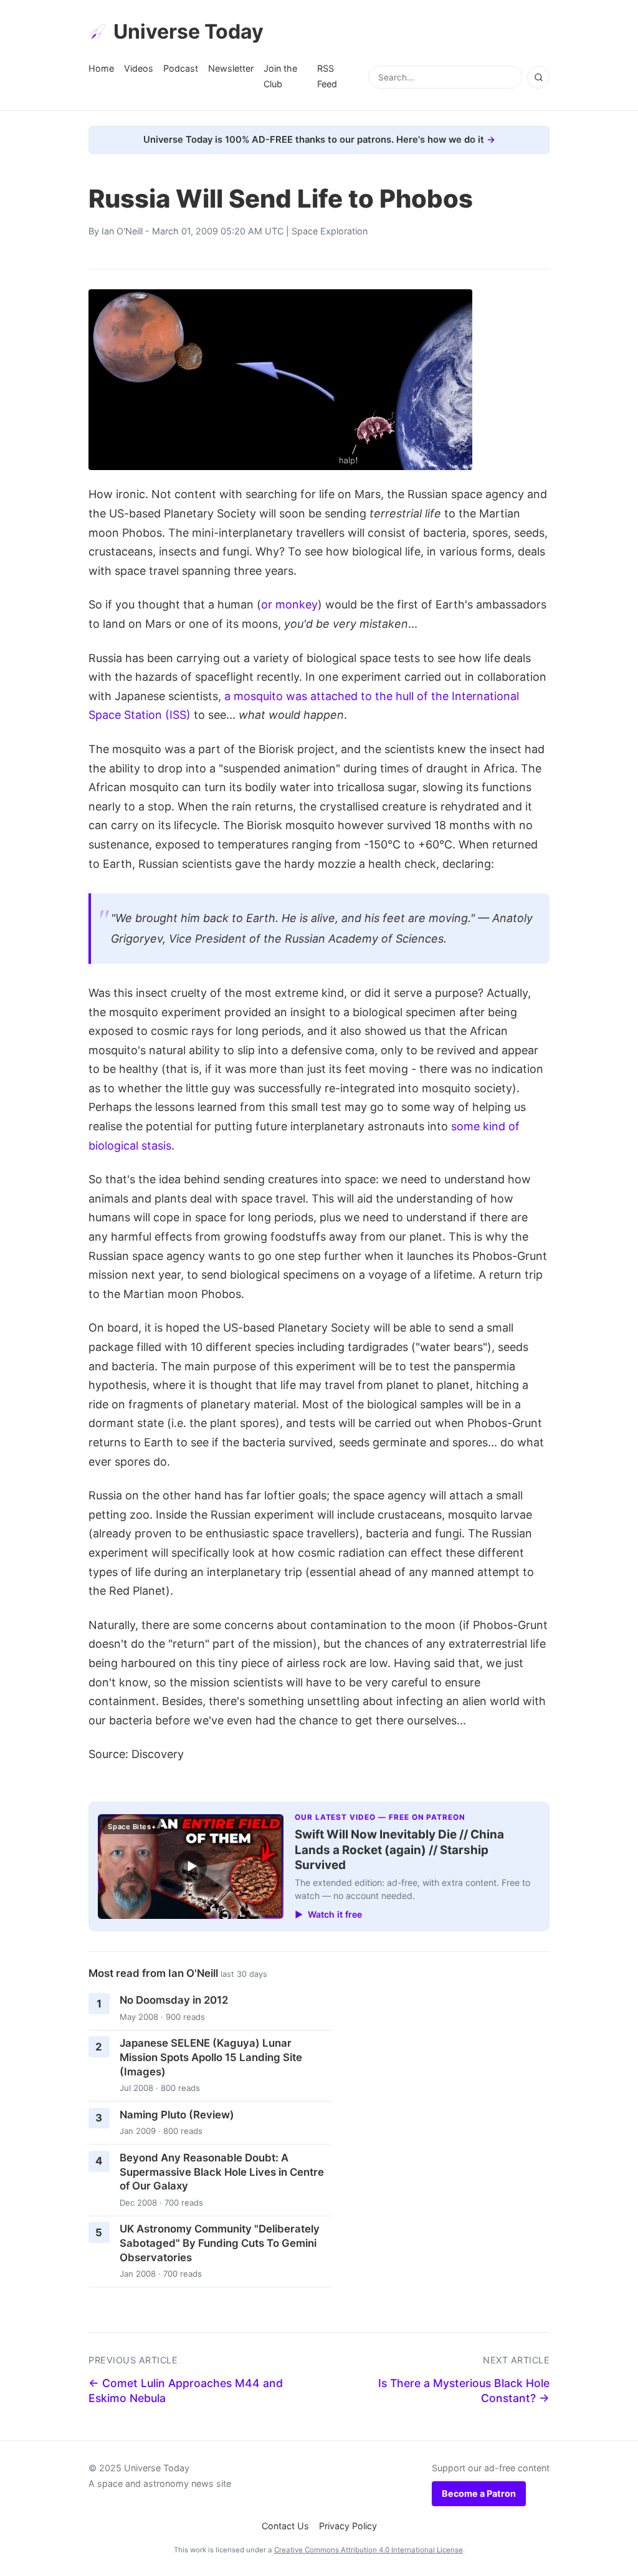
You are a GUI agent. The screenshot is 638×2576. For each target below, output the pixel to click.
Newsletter (231, 68)
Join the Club (280, 76)
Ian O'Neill (122, 231)
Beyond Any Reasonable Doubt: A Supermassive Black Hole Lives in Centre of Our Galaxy (222, 2172)
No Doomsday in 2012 (174, 2000)
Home (101, 68)
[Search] (538, 77)
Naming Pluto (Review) (177, 2115)
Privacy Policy (348, 2526)
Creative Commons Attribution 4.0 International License (369, 2550)
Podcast (181, 68)
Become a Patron (479, 2493)
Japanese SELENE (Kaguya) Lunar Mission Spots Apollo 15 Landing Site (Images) (211, 2057)
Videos (139, 68)
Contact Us (285, 2526)
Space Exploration (330, 231)
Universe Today (188, 31)
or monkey (289, 604)
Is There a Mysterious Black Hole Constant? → (464, 2391)
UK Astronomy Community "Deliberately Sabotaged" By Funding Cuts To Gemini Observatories (220, 2243)
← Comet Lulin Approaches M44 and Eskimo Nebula (186, 2391)
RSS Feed (327, 76)
